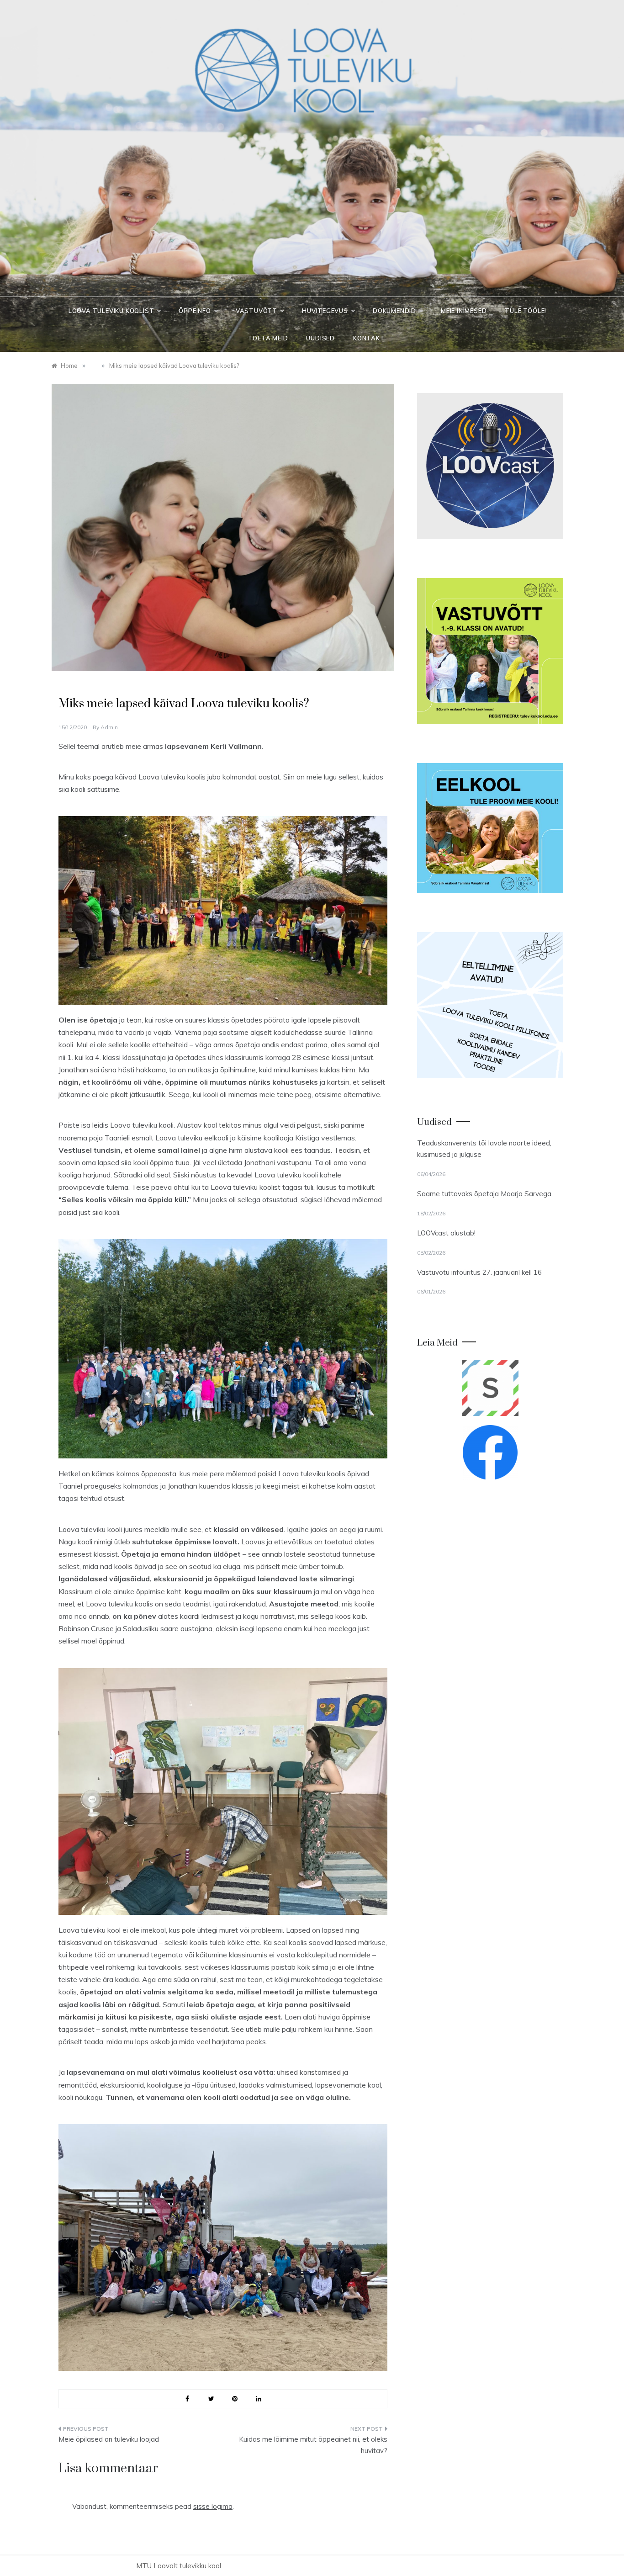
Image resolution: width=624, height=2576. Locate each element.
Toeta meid (268, 338)
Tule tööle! (526, 311)
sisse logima (213, 2506)
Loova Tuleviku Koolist (111, 311)
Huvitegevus (325, 311)
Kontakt (369, 338)
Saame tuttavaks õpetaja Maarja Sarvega (484, 1194)
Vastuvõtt (256, 311)
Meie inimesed (464, 311)
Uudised (320, 338)
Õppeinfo (195, 311)
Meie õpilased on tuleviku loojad (109, 2439)
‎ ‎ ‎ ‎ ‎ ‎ (63, 685)
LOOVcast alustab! (446, 1233)
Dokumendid (394, 311)
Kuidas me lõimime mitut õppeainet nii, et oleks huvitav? (313, 2445)
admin (109, 727)
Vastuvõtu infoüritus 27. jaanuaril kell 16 (479, 1272)
